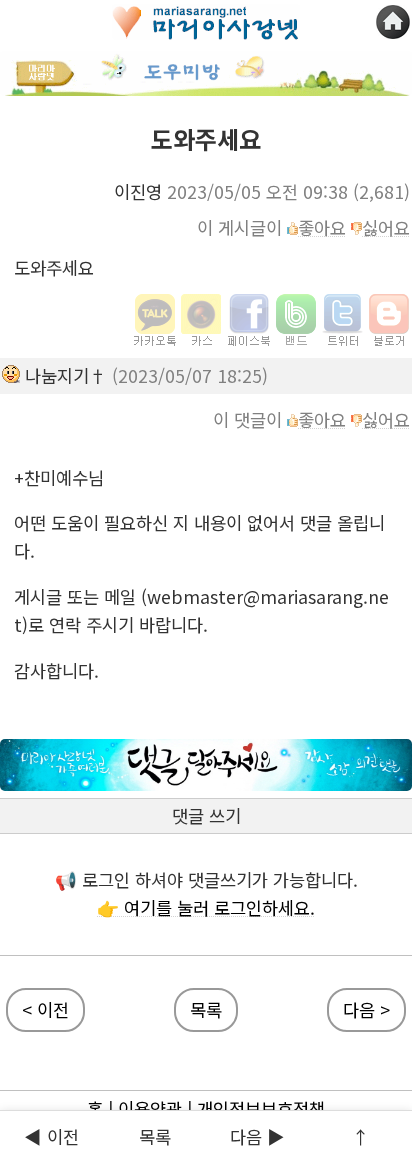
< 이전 (45, 1009)
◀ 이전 (51, 1136)
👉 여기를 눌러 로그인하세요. (206, 907)
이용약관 (150, 1108)
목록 (206, 1009)
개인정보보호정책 (261, 1108)
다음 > (366, 1009)
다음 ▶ (257, 1136)
